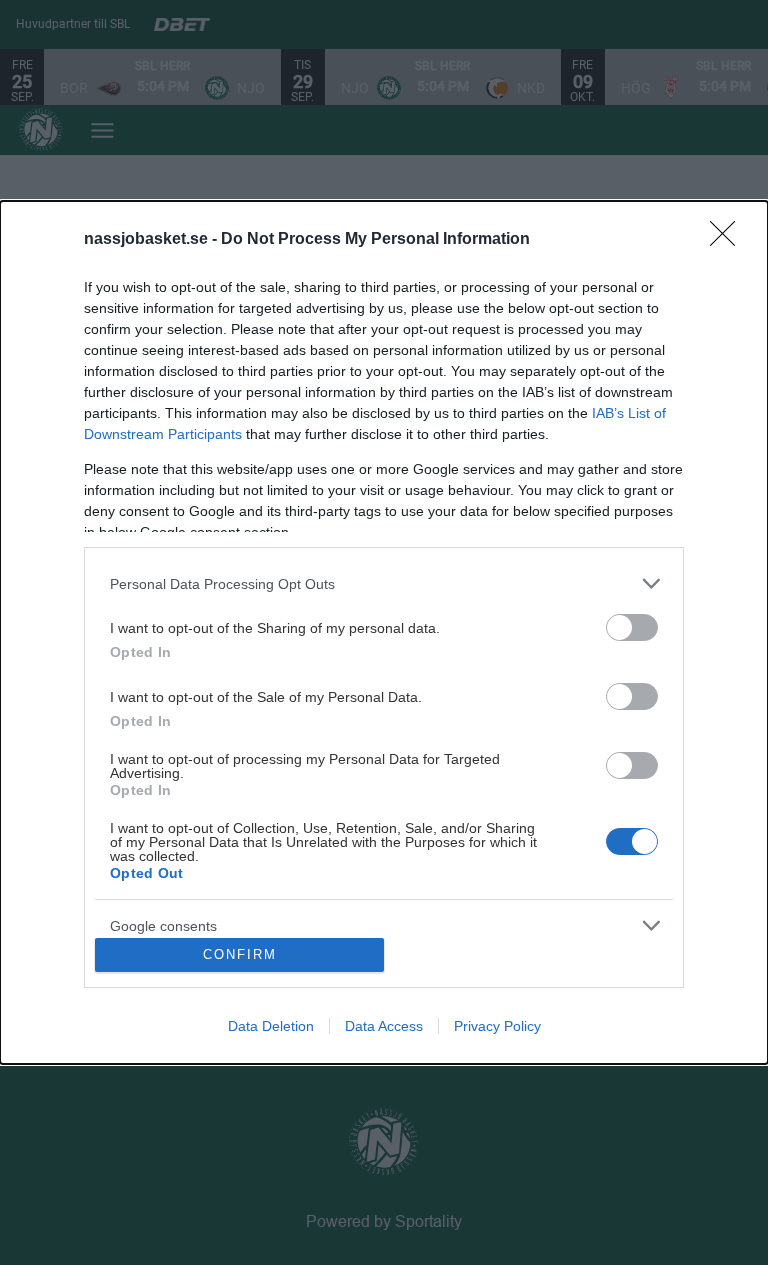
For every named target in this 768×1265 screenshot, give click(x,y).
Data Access (384, 1026)
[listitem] (384, 583)
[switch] (632, 627)
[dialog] (384, 632)
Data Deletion (271, 1026)
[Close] (729, 240)
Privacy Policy (497, 1026)
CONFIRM (240, 954)
